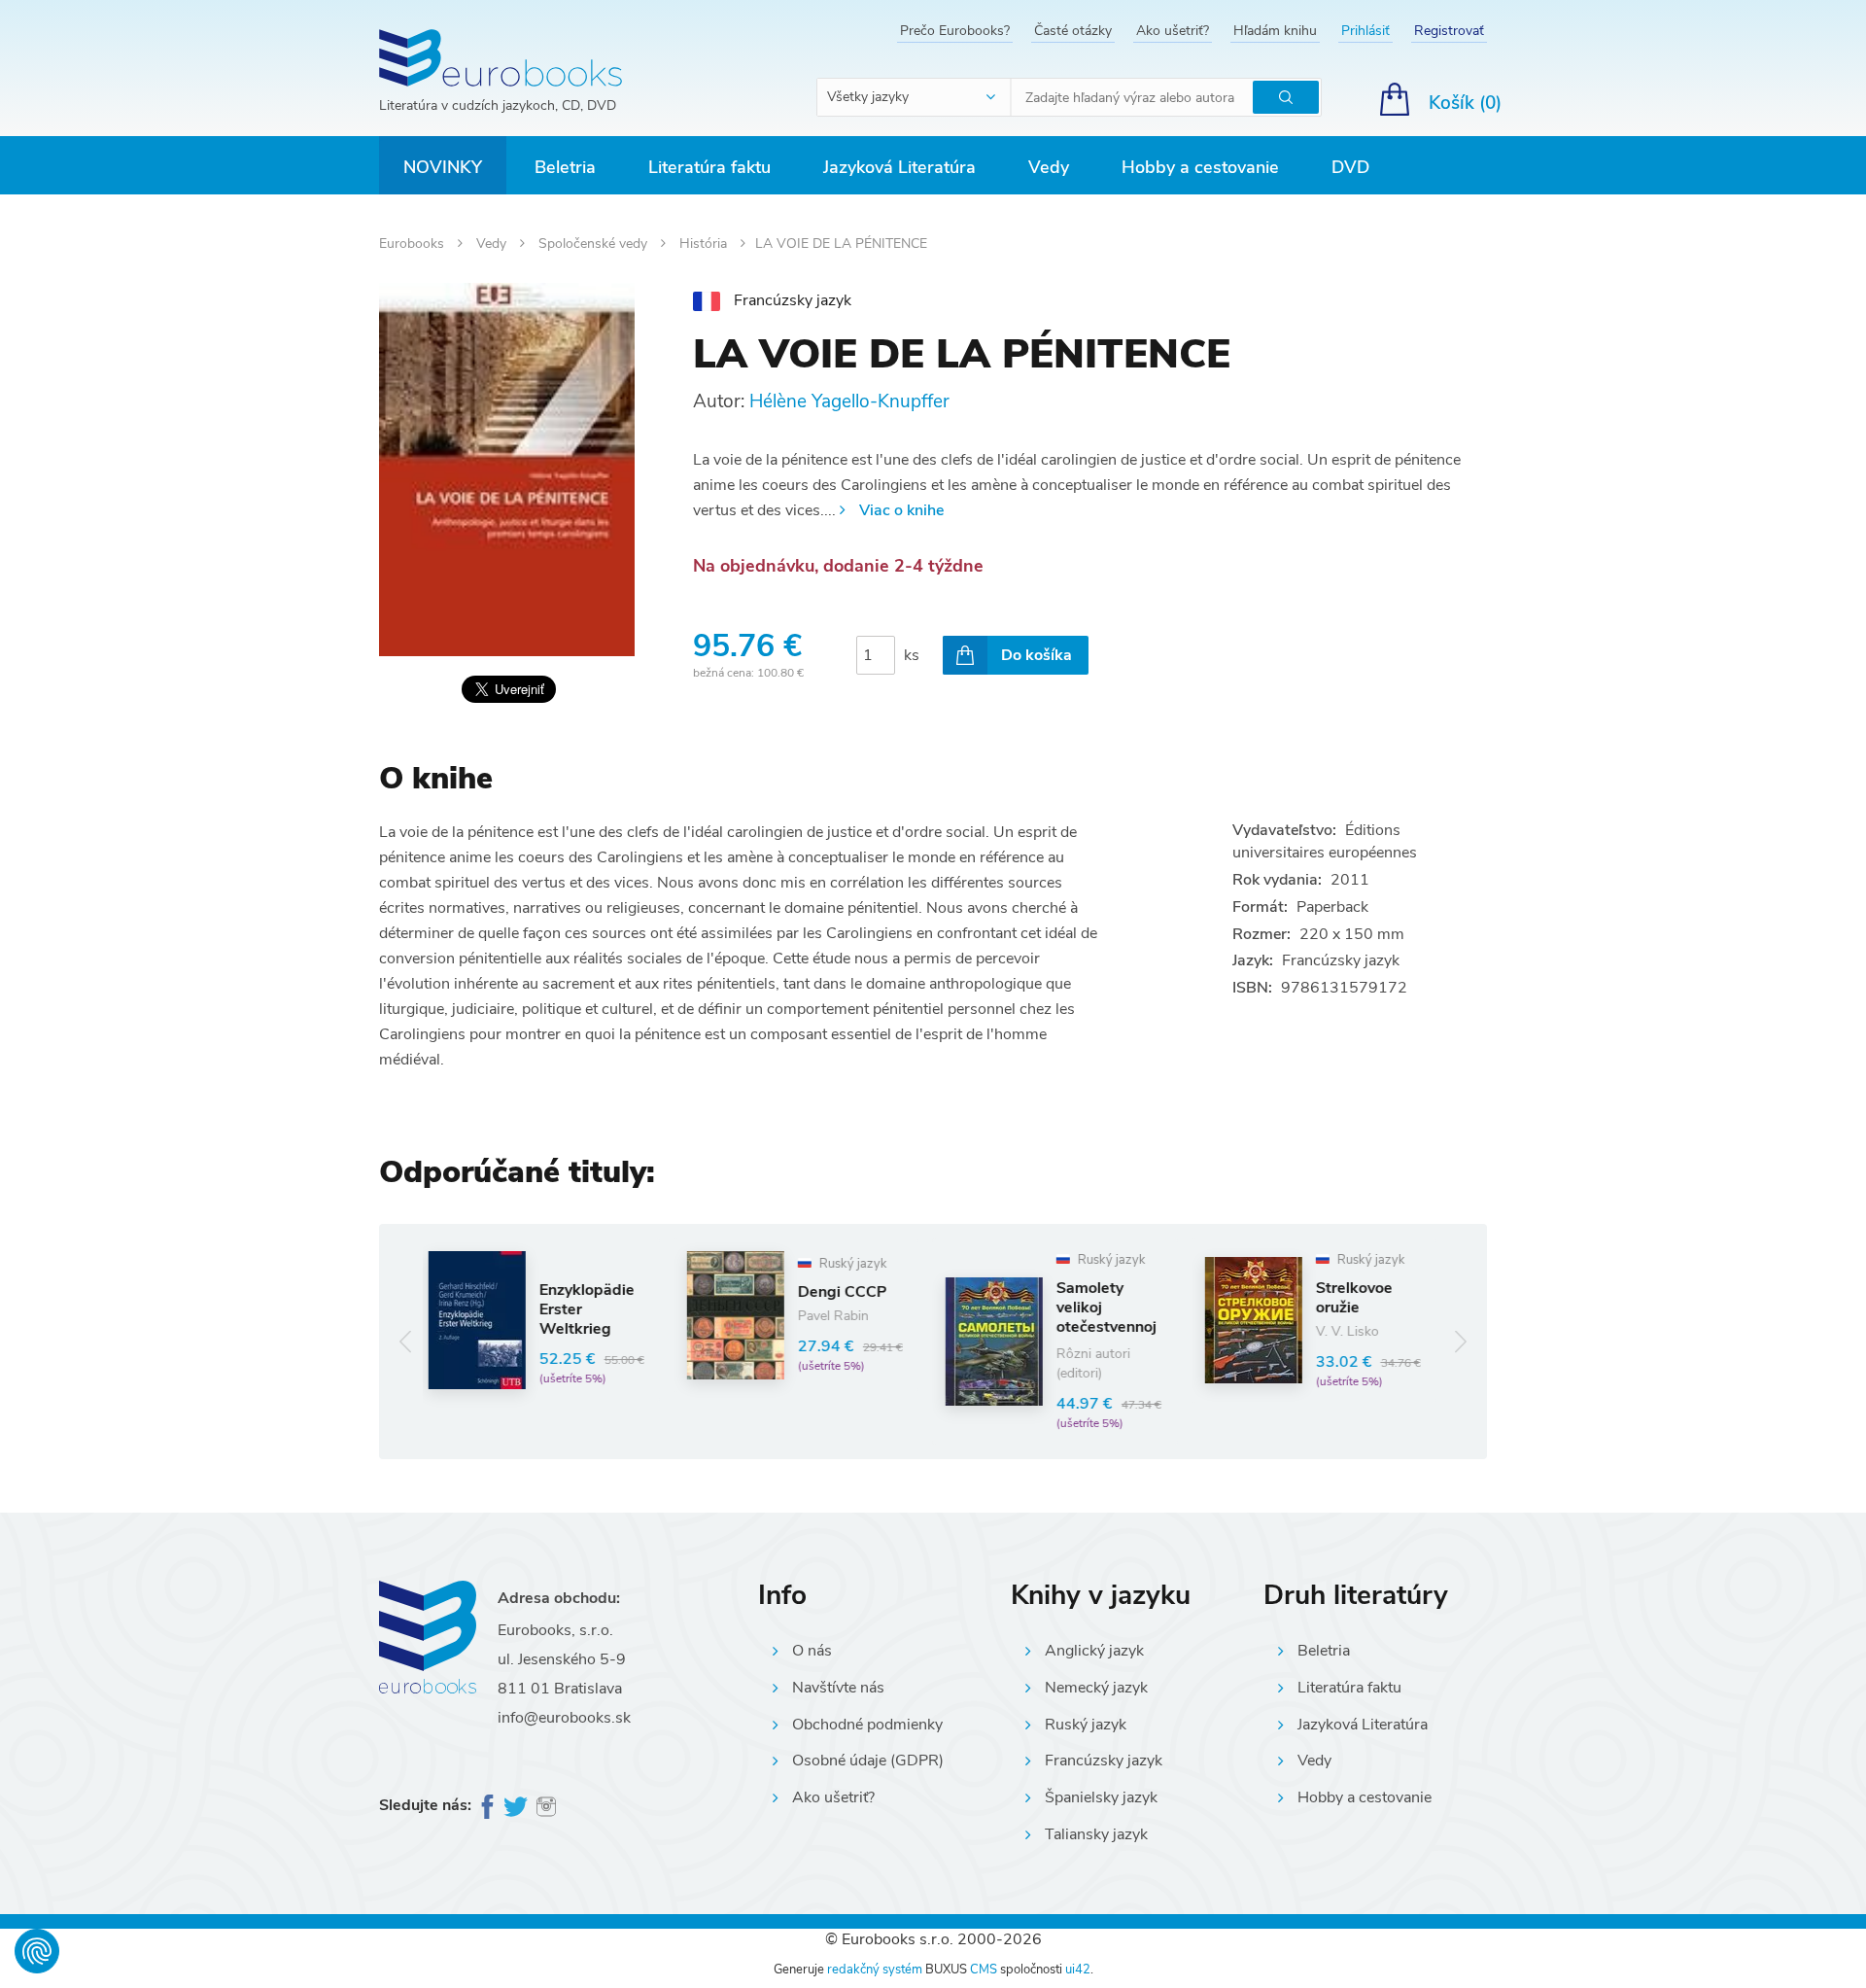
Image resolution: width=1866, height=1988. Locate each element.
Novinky (443, 167)
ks (912, 655)
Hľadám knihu (1275, 31)
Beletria (565, 167)
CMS (984, 1970)
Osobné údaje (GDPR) (868, 1761)
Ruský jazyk (1086, 1725)
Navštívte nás (838, 1688)
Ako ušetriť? (1173, 31)
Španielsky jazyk (1101, 1797)
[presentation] (406, 1341)
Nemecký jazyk (1096, 1688)
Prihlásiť (1365, 31)
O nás (812, 1651)
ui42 (1078, 1970)
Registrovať (1449, 31)
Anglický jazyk (1094, 1651)
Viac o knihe (901, 510)
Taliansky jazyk (1096, 1834)
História (705, 244)
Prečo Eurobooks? (955, 31)
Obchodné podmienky (867, 1725)
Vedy (1049, 167)
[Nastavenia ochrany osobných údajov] (37, 1951)
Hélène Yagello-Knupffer (849, 401)
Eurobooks (414, 244)
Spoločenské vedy (595, 244)
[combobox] (915, 97)
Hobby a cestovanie (1200, 167)
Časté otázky (1073, 31)
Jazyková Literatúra (899, 167)
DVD (1350, 167)
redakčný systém (875, 1970)
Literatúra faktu (709, 167)
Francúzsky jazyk (1104, 1761)
